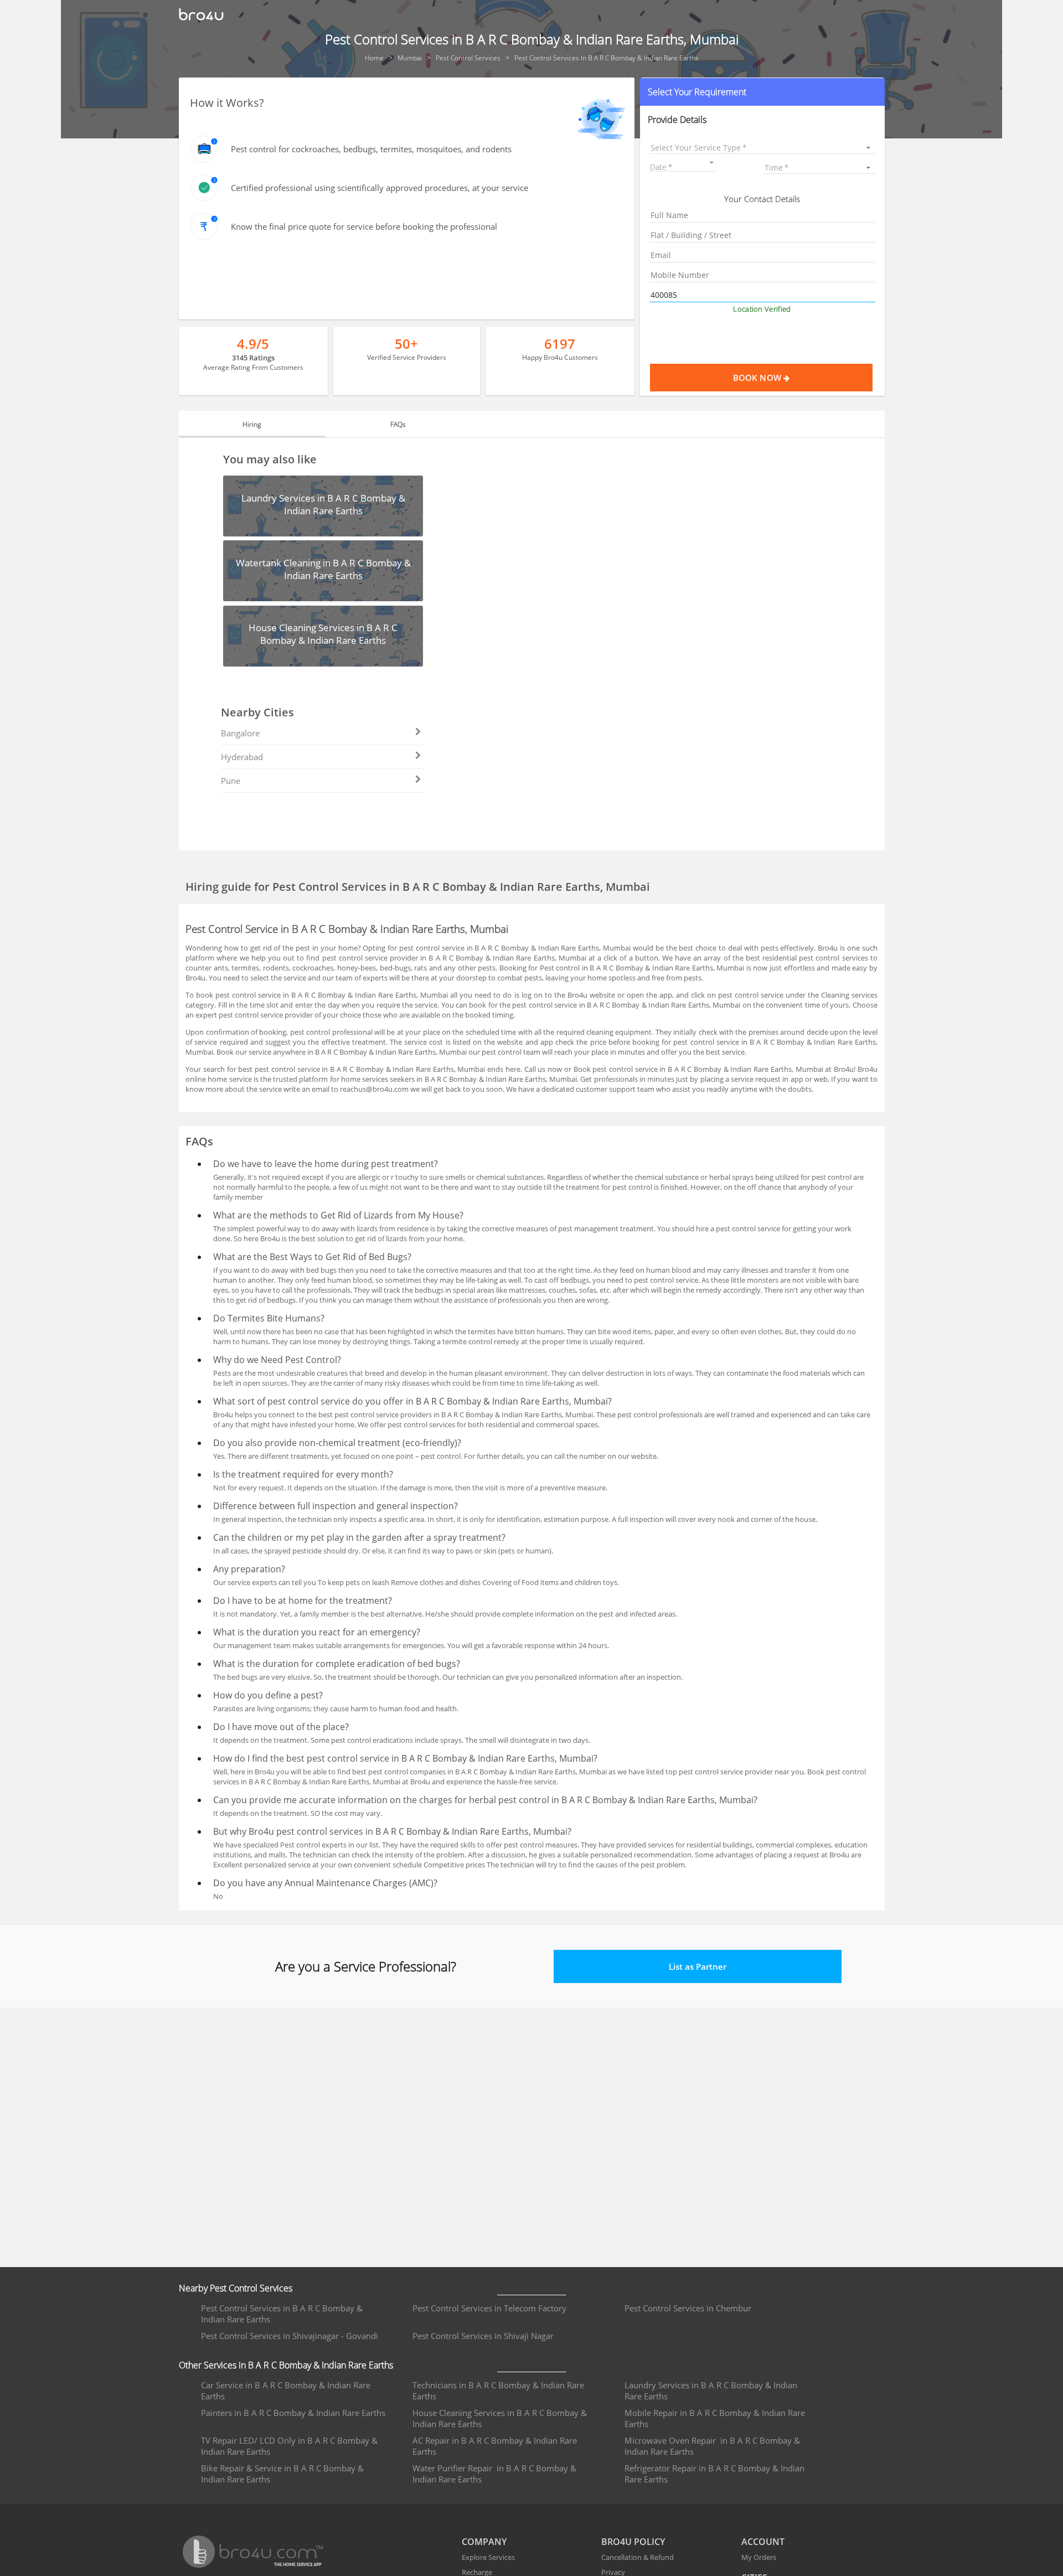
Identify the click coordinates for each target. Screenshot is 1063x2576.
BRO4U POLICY (633, 2542)
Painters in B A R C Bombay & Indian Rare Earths (293, 2413)
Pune (231, 781)
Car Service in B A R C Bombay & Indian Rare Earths (286, 2391)
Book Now (758, 378)
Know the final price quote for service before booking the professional (364, 226)
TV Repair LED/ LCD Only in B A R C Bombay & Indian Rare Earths (289, 2446)
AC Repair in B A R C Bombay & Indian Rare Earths (495, 2446)
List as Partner (698, 1966)
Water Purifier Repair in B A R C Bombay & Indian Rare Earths (494, 2474)
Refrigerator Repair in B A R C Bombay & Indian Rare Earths (714, 2474)
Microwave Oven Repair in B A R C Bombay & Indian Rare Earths (712, 2446)
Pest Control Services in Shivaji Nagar (483, 2336)
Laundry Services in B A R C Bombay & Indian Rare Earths (711, 2391)
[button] (762, 92)
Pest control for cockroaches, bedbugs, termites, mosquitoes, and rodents (371, 149)
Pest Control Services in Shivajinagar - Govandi (290, 2336)
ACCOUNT (763, 2542)
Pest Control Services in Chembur (688, 2308)
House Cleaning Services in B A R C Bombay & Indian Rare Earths (500, 2418)
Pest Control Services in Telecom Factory (489, 2308)
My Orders (759, 2557)
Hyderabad (242, 757)
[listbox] (762, 148)
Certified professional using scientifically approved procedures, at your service (380, 188)
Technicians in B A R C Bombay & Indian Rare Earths (498, 2391)
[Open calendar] (711, 163)
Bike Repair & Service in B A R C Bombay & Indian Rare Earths (282, 2474)
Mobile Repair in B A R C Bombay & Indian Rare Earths (715, 2418)
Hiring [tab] (252, 424)
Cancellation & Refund (638, 2557)
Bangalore (240, 733)
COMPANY (484, 2542)
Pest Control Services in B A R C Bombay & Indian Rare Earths (282, 2314)
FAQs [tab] (398, 424)
